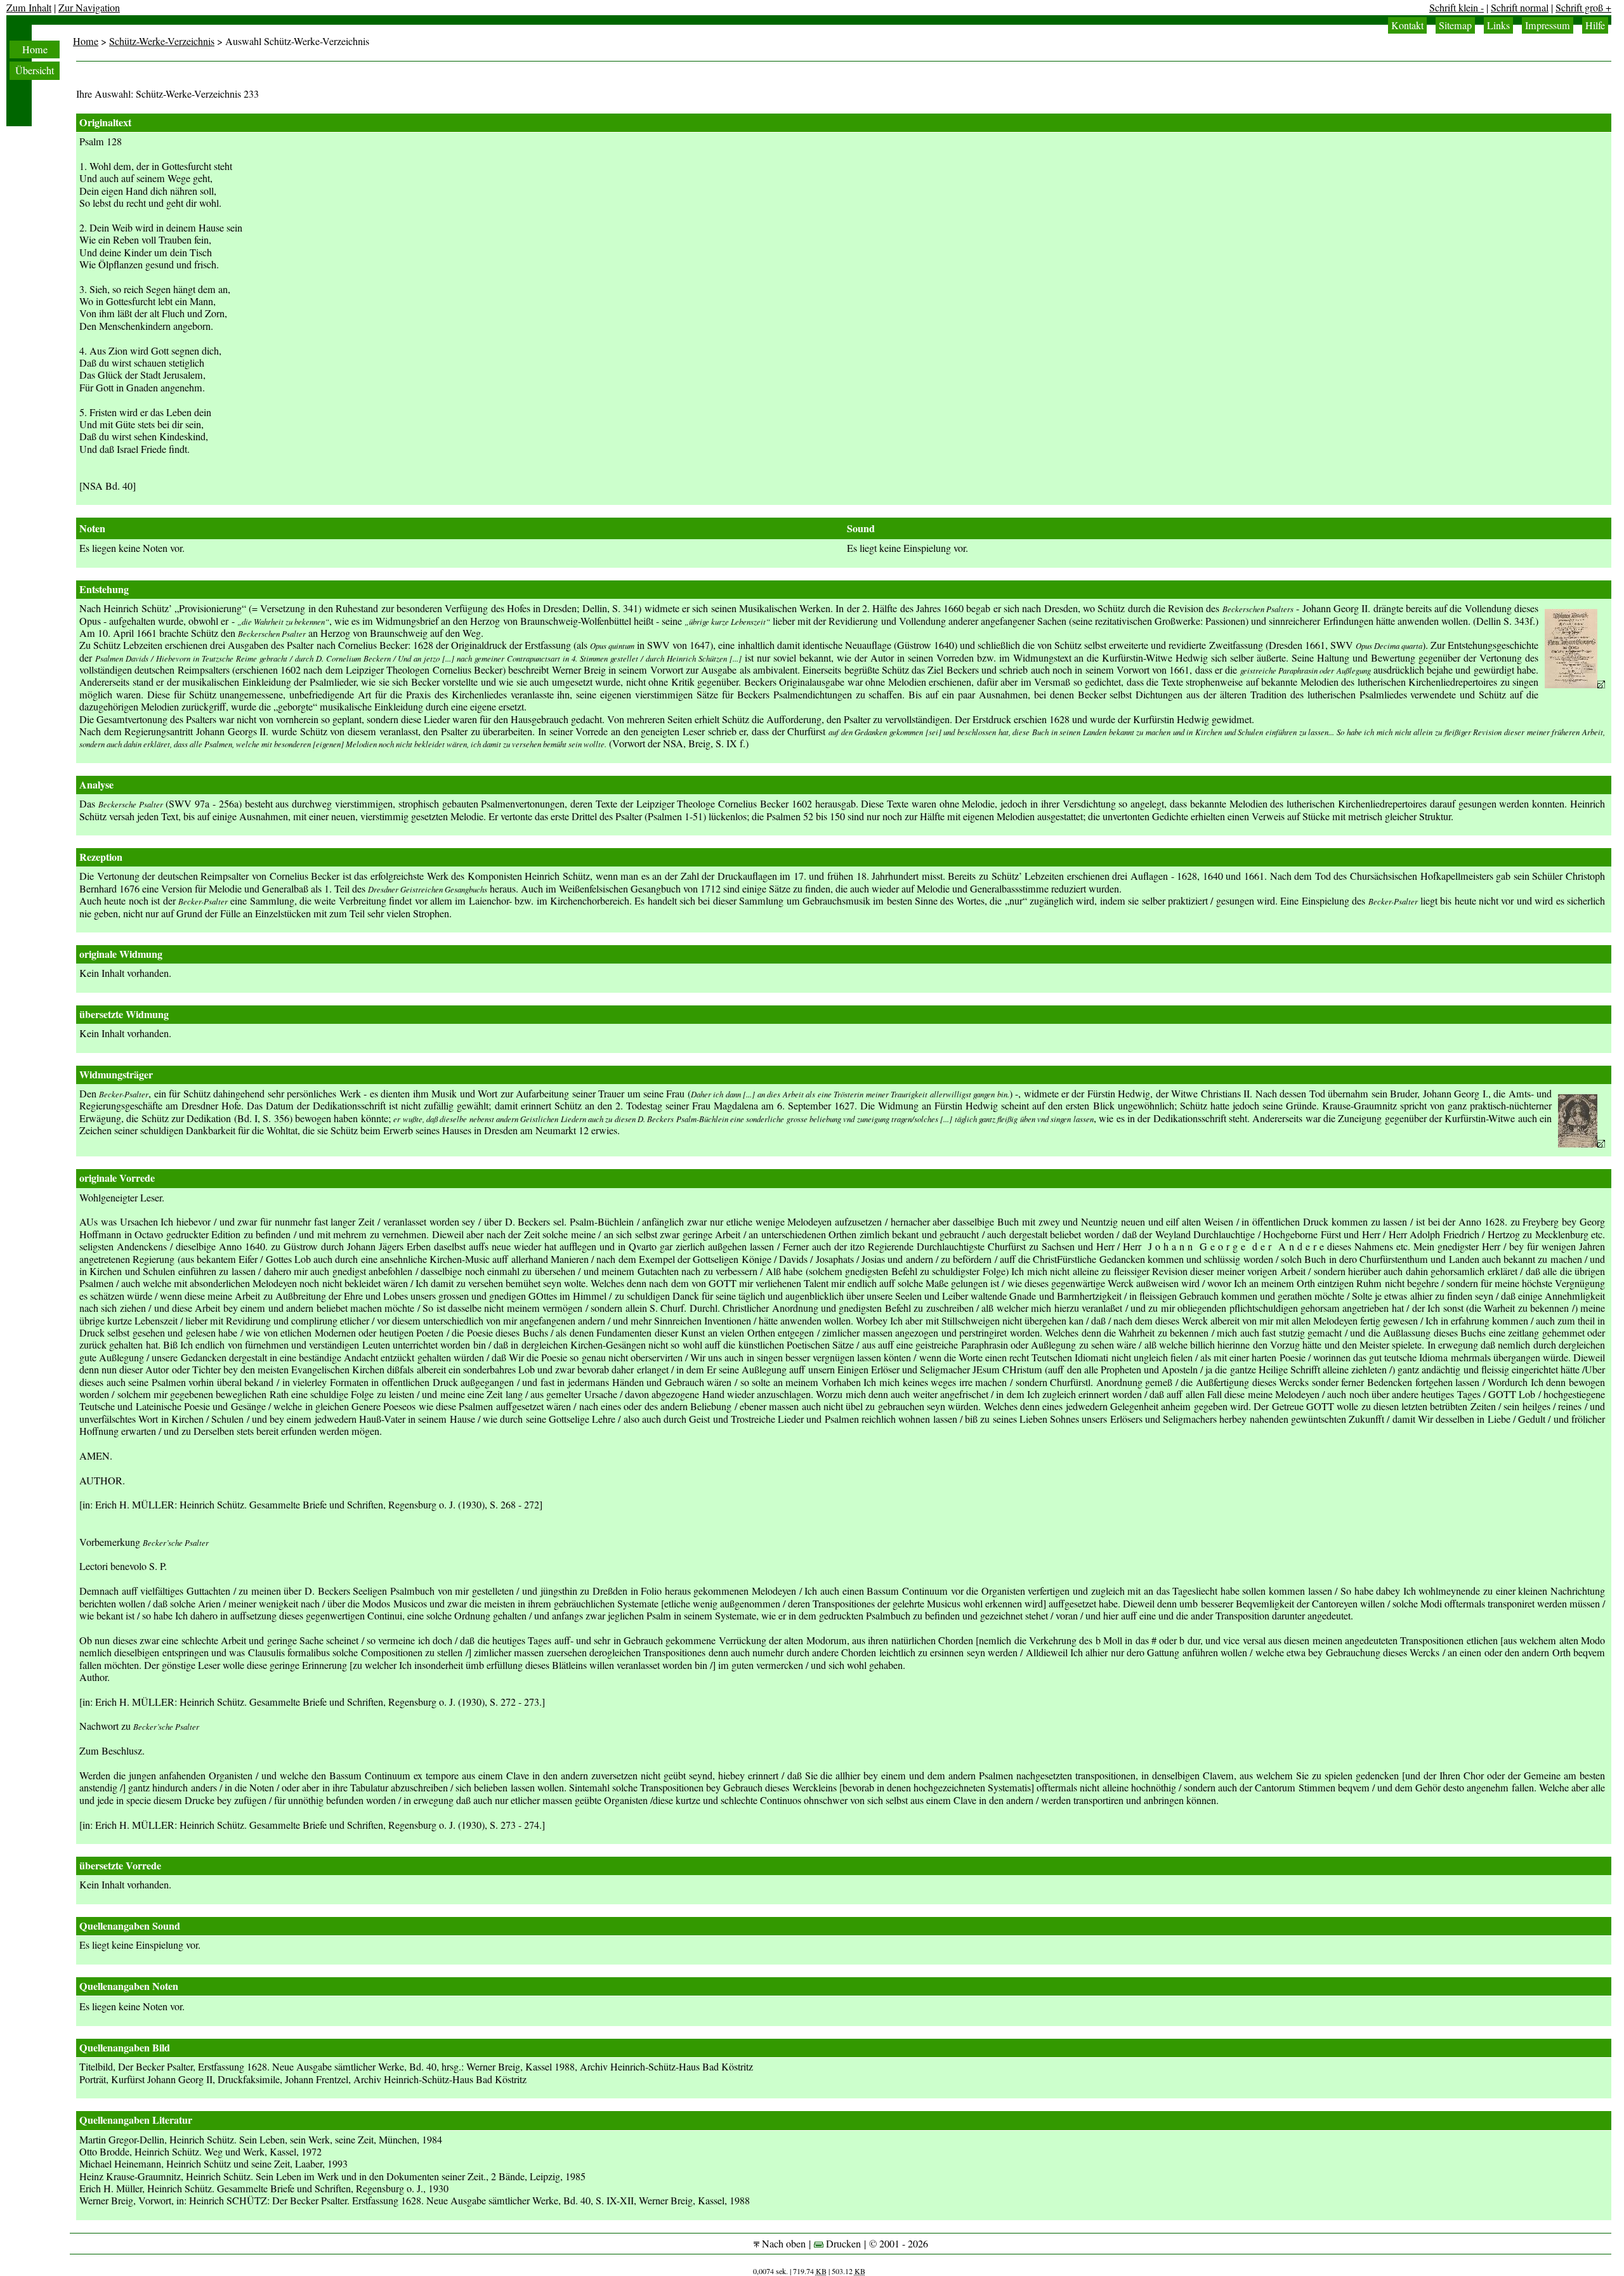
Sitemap (1455, 25)
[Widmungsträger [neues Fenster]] (1581, 1144)
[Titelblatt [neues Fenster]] (1575, 684)
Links (1498, 25)
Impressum (1548, 25)
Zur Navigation (89, 8)
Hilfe (1595, 25)
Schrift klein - (1457, 8)
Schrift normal (1520, 8)
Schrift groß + (1583, 8)
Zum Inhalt (29, 8)
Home (35, 49)
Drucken (842, 2244)
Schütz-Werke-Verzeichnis (162, 41)
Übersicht (35, 70)
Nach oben (783, 2244)
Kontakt (1407, 25)
